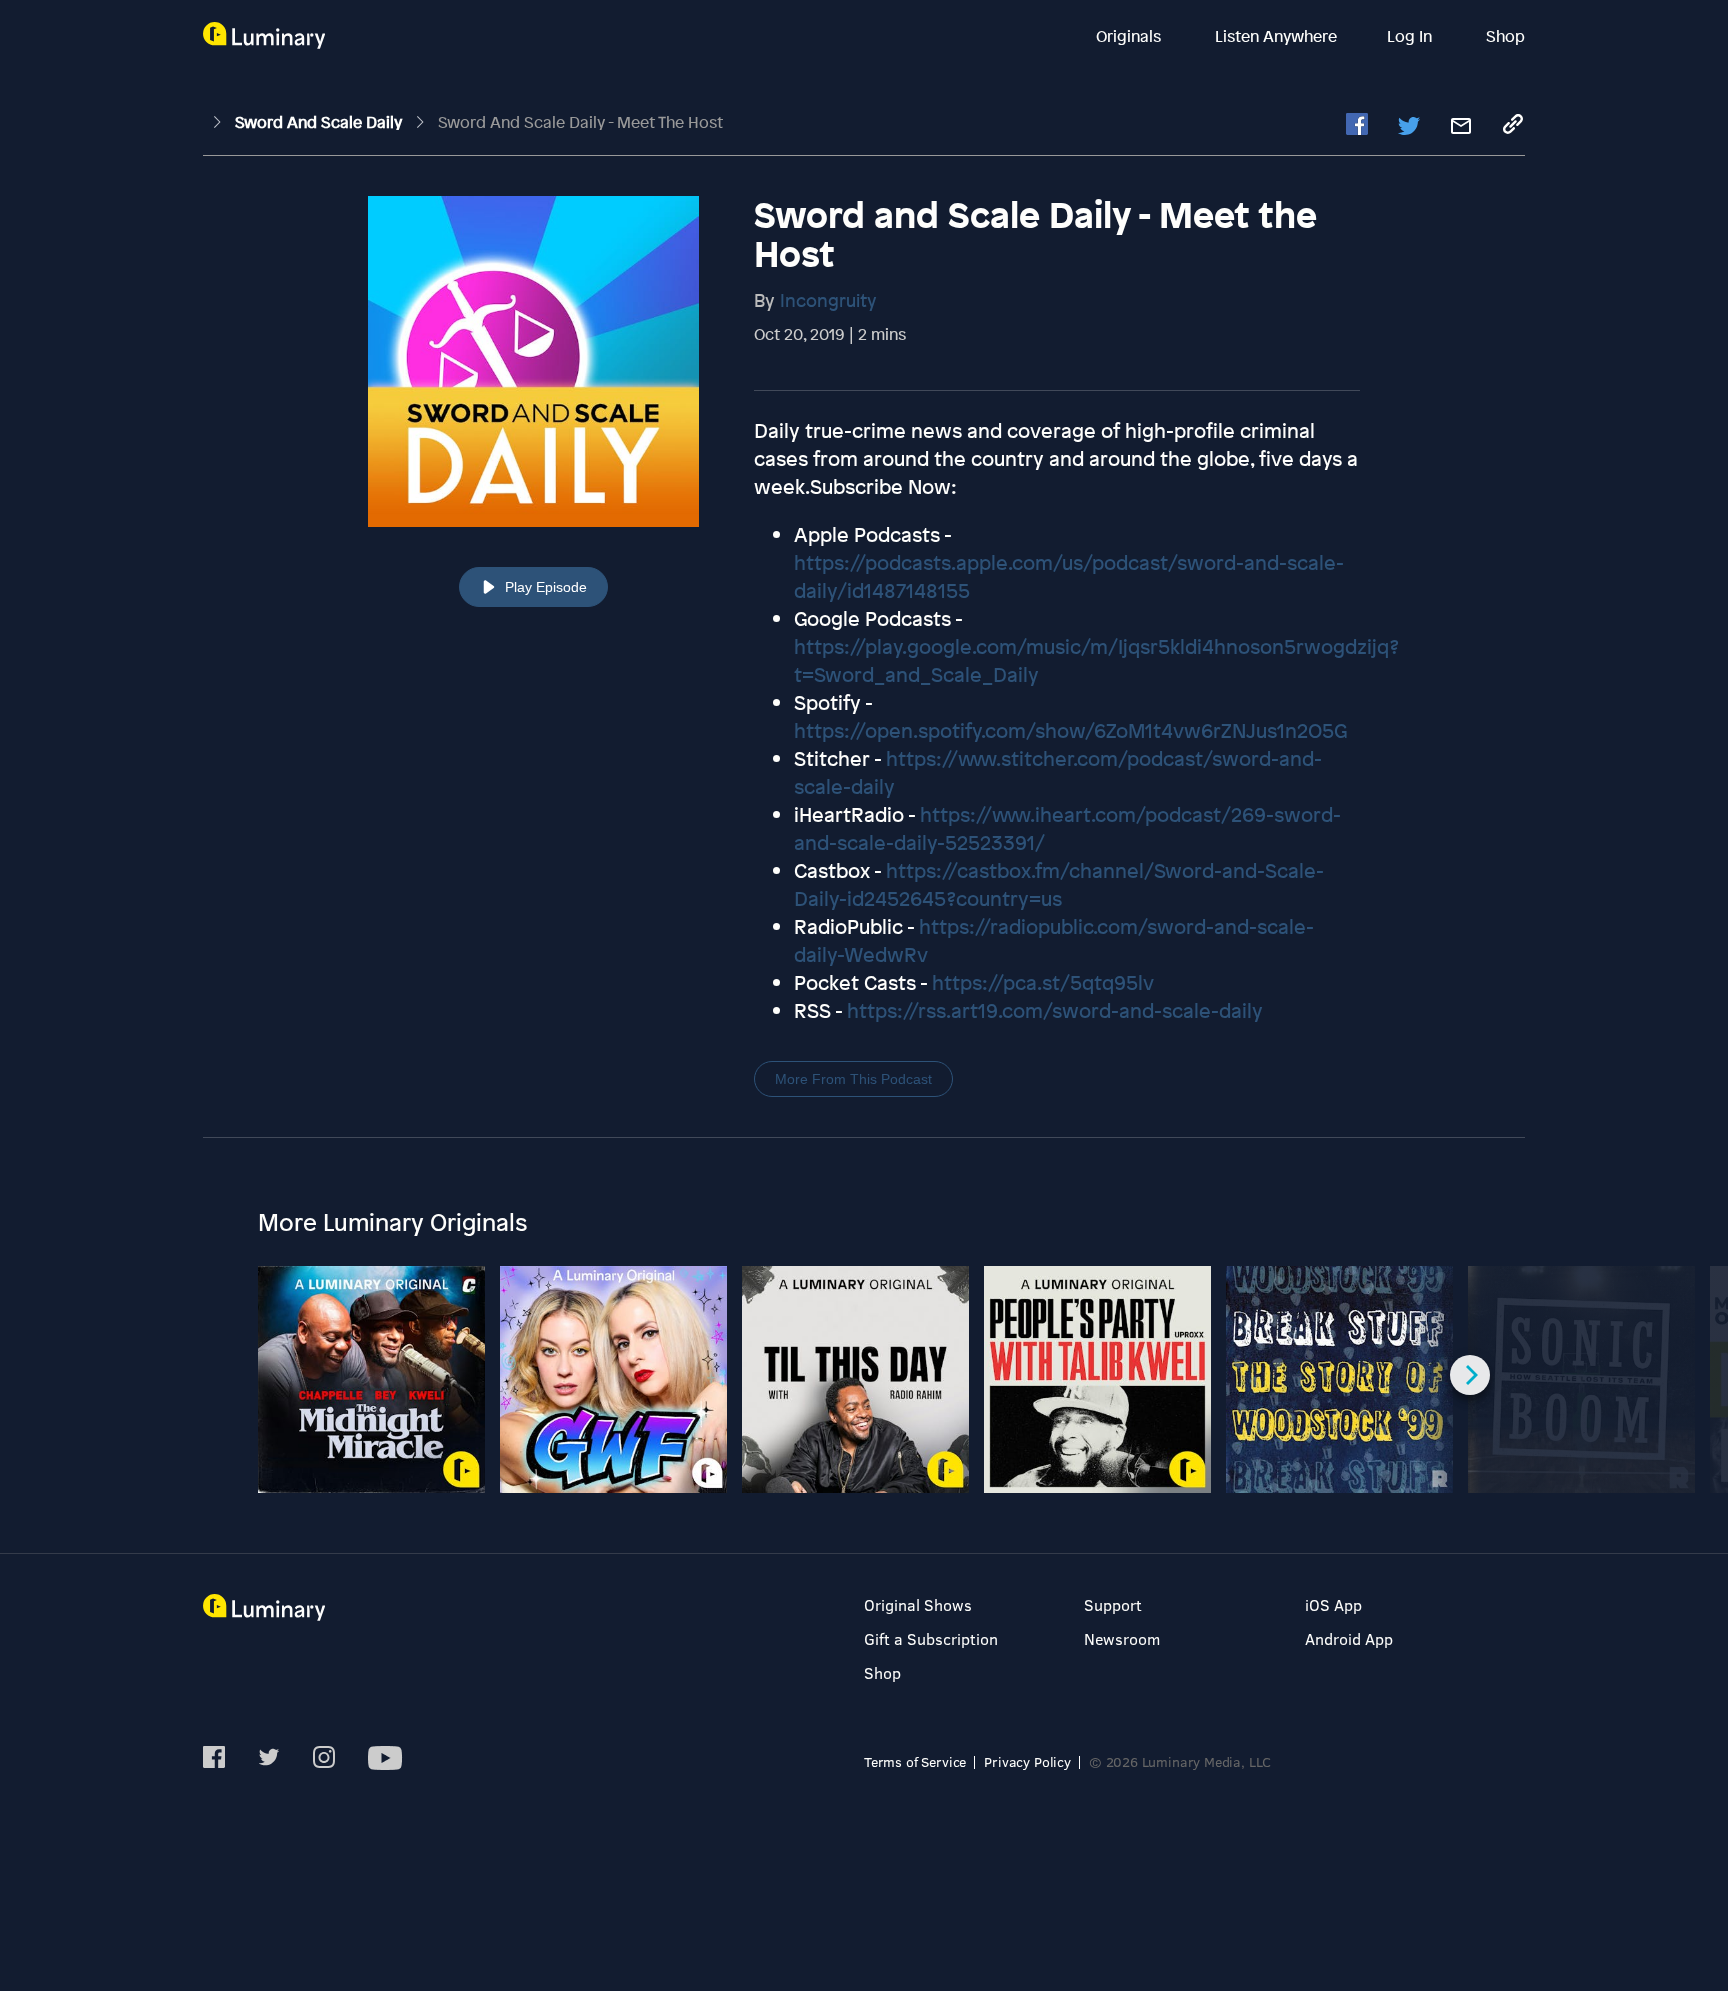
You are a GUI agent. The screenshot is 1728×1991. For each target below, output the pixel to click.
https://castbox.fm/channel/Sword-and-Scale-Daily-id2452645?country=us (1059, 884)
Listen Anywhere (1276, 36)
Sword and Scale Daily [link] (320, 122)
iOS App (1333, 1604)
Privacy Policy (1027, 1761)
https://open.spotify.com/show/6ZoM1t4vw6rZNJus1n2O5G (1070, 730)
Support (1113, 1604)
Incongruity (828, 300)
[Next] (1470, 1375)
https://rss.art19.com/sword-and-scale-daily (1055, 1010)
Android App (1349, 1638)
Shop (1505, 36)
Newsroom (1122, 1638)
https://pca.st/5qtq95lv (1043, 982)
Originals (1130, 36)
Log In (1411, 36)
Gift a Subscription (931, 1638)
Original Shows (918, 1604)
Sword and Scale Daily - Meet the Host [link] (580, 122)
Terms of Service (915, 1761)
